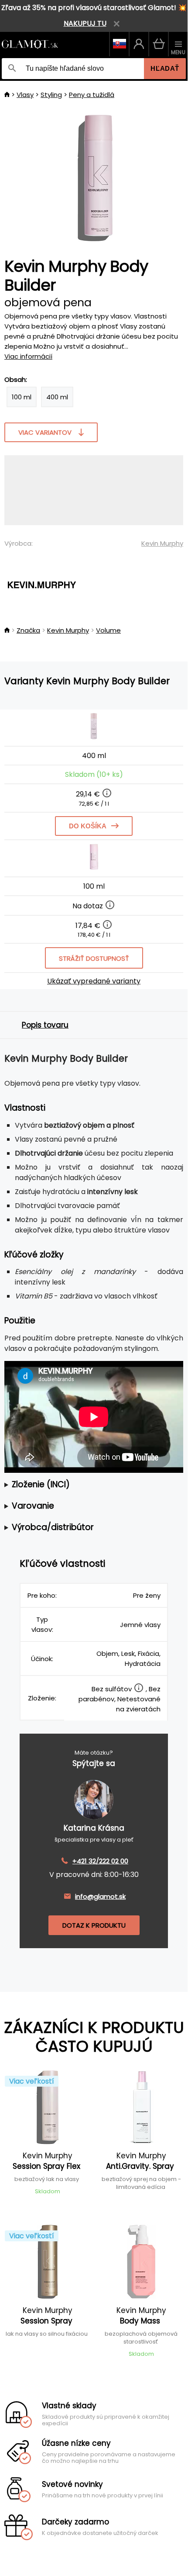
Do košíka (88, 826)
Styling (51, 95)
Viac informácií (28, 356)
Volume (108, 630)
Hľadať (165, 68)
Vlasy (25, 95)
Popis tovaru (45, 1025)
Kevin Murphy (162, 543)
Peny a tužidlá (92, 95)
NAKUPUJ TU (85, 23)
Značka (28, 630)
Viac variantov (45, 432)
